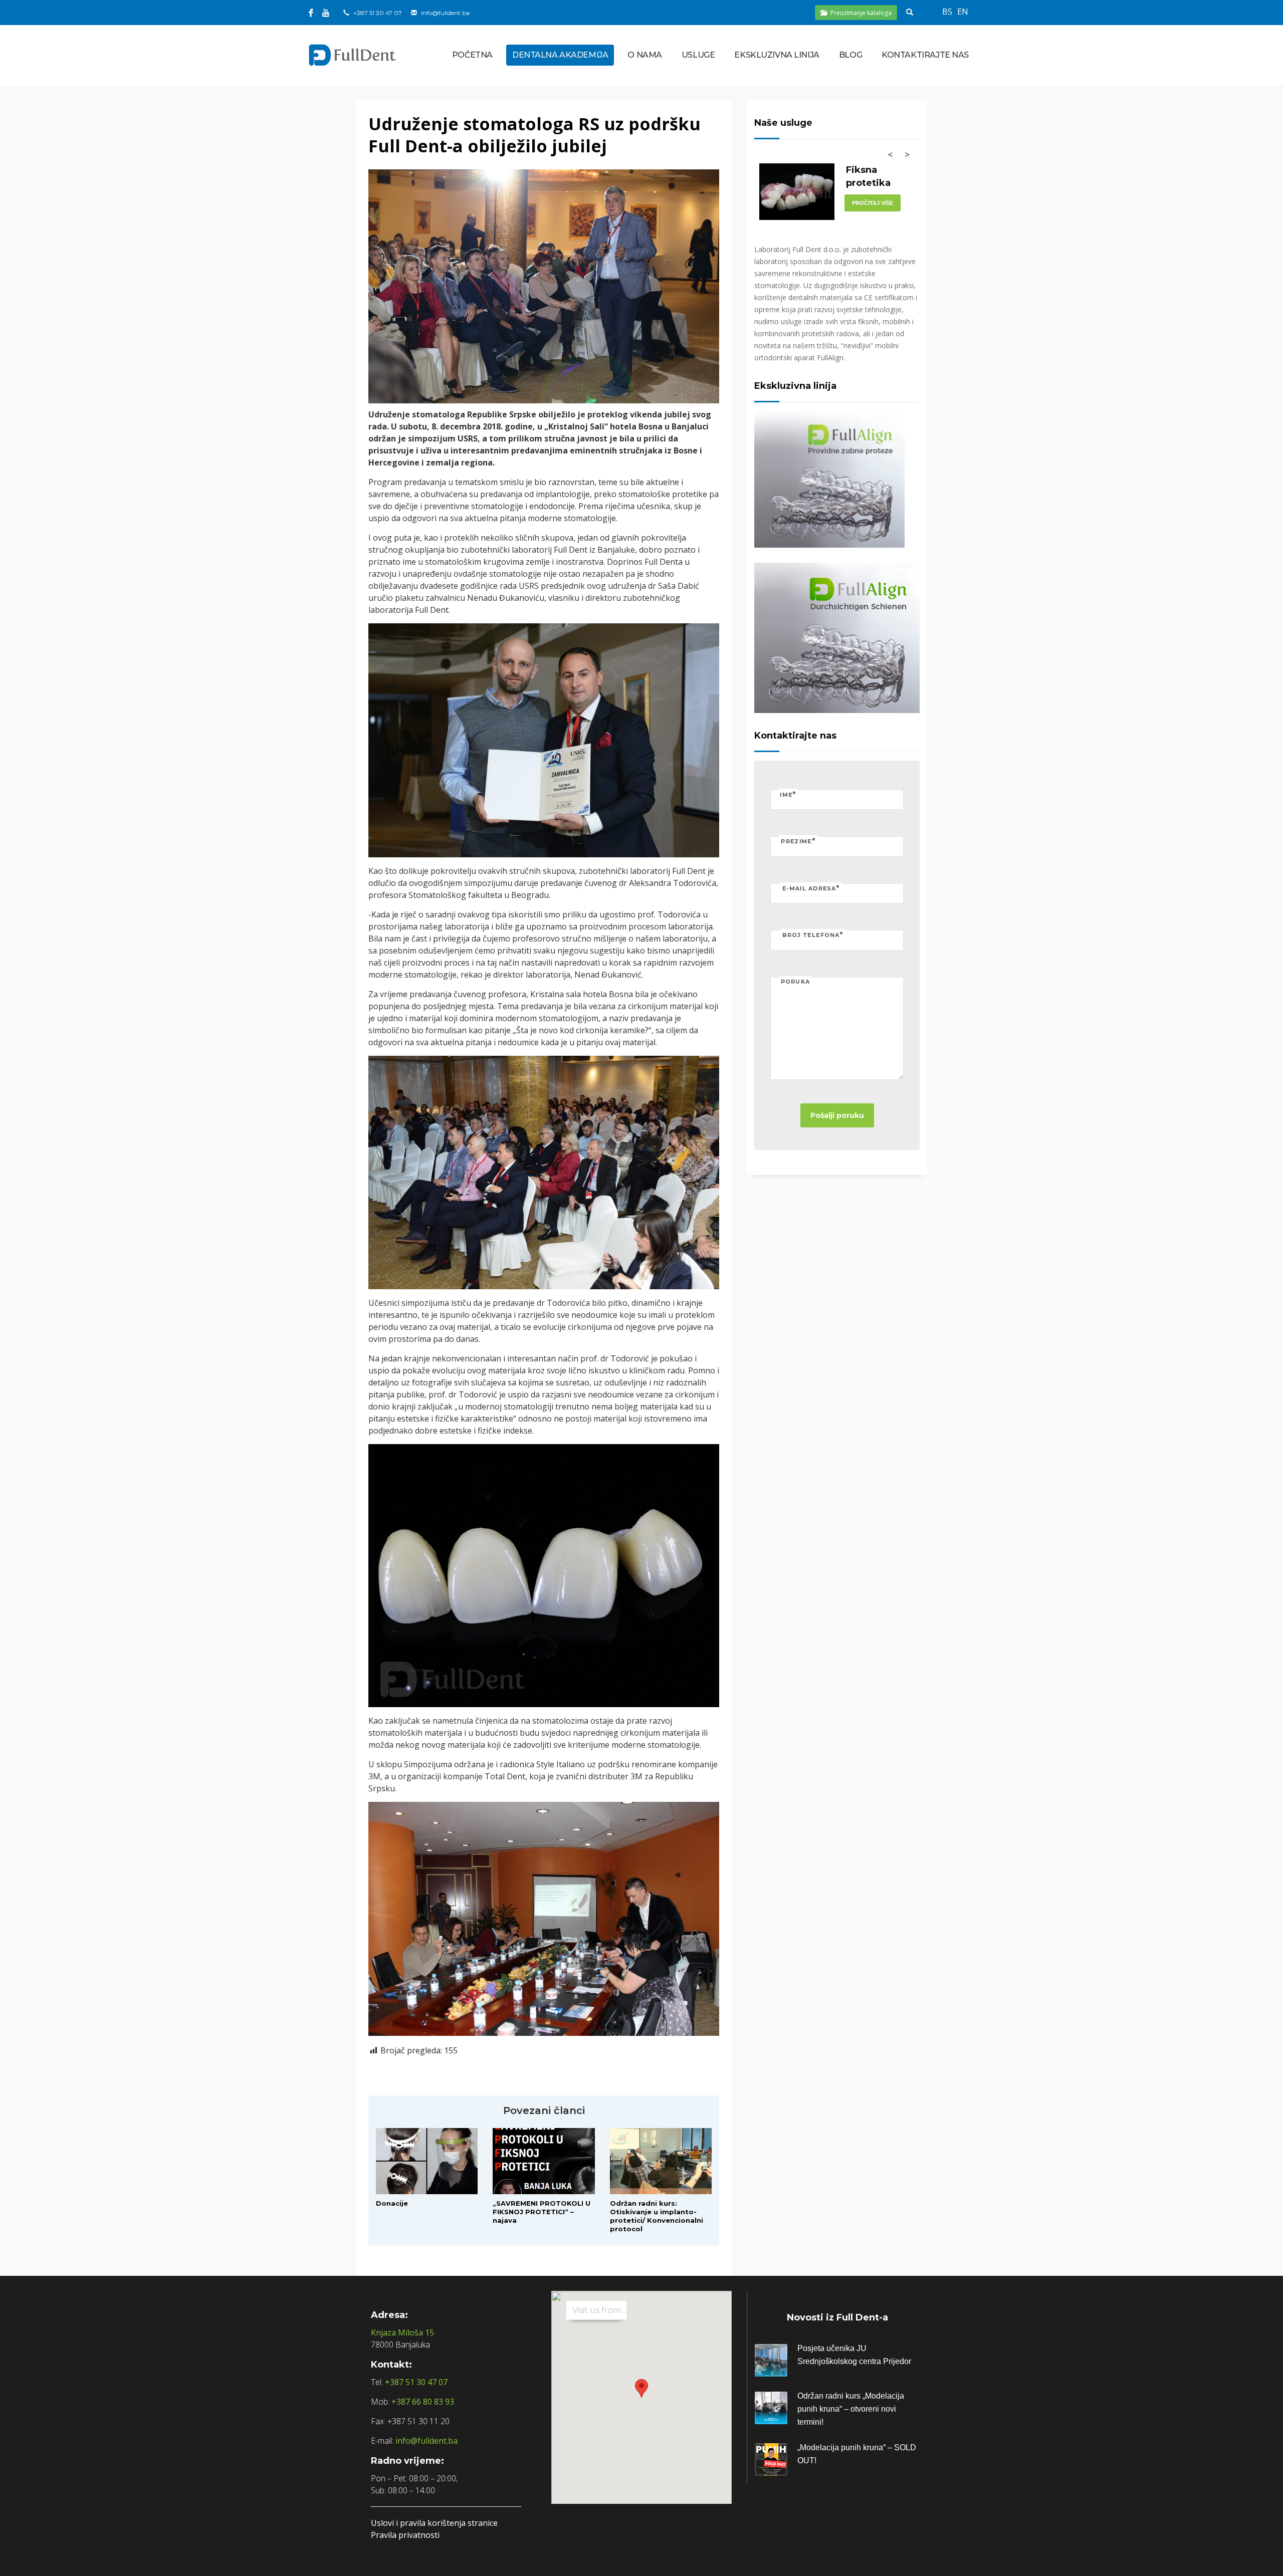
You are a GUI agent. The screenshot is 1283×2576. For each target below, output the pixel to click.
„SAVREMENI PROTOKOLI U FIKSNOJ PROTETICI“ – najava (542, 2212)
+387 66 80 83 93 (423, 2402)
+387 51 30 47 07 (378, 13)
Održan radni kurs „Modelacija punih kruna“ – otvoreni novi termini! (851, 2409)
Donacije (392, 2203)
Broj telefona (813, 935)
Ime (788, 794)
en (963, 12)
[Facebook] (311, 13)
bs (947, 12)
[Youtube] (326, 13)
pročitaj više (873, 203)
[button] (641, 2388)
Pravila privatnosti (405, 2535)
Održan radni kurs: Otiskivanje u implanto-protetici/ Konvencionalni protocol (657, 2216)
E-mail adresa (811, 888)
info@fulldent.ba (445, 13)
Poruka (795, 982)
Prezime (798, 841)
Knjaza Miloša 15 (402, 2332)
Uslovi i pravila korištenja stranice (434, 2523)
